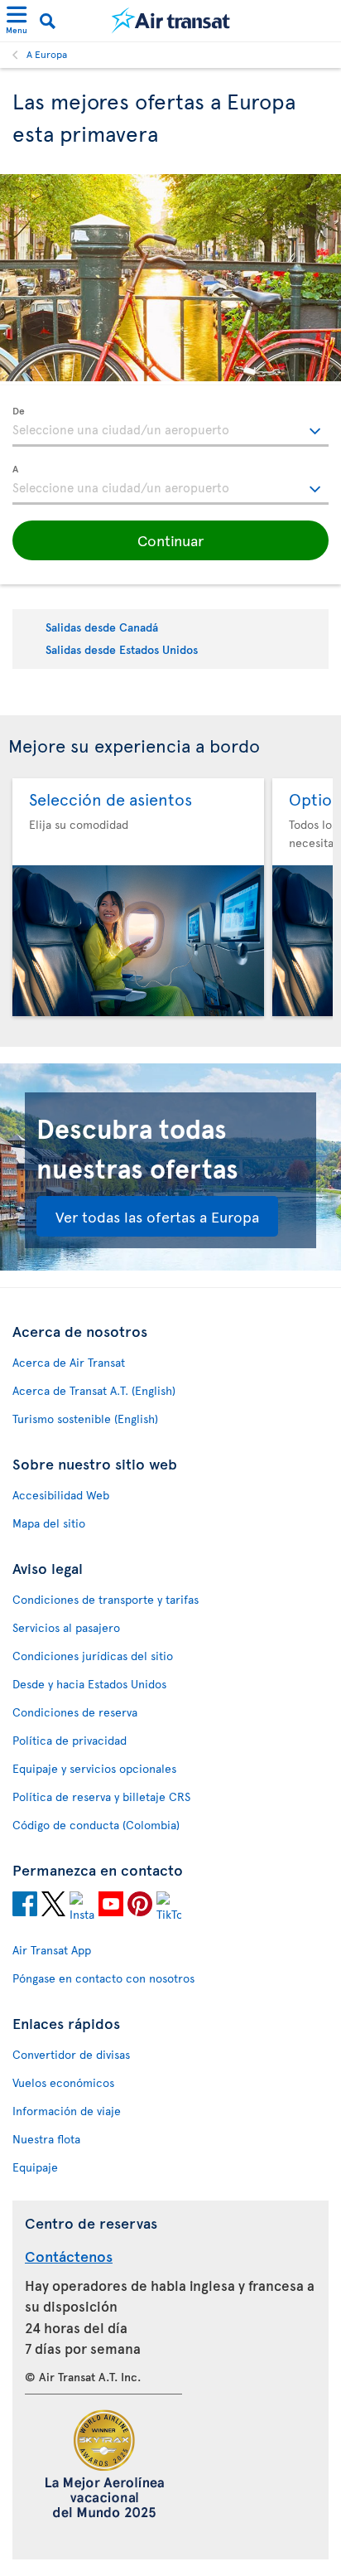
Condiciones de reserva (75, 1712)
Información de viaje (67, 2111)
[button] (170, 540)
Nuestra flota (46, 2139)
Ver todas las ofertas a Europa (157, 1216)
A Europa (47, 54)
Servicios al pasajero (66, 1627)
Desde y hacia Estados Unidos (89, 1684)
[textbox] (170, 427)
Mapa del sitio (49, 1523)
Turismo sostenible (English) (85, 1419)
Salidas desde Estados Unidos (122, 649)
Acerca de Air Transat (69, 1362)
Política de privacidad (70, 1740)
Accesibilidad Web (61, 1495)
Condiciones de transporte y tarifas (106, 1599)
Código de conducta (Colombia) (96, 1825)
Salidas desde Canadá (102, 627)
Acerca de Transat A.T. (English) (94, 1390)
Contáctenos (69, 2256)
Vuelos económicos (63, 2082)
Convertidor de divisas (71, 2054)
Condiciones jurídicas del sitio (93, 1656)
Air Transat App (52, 1950)
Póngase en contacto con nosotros (103, 1978)
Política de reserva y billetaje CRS (101, 1796)
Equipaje (35, 2167)
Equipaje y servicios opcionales (94, 1768)
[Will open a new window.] (25, 1906)
